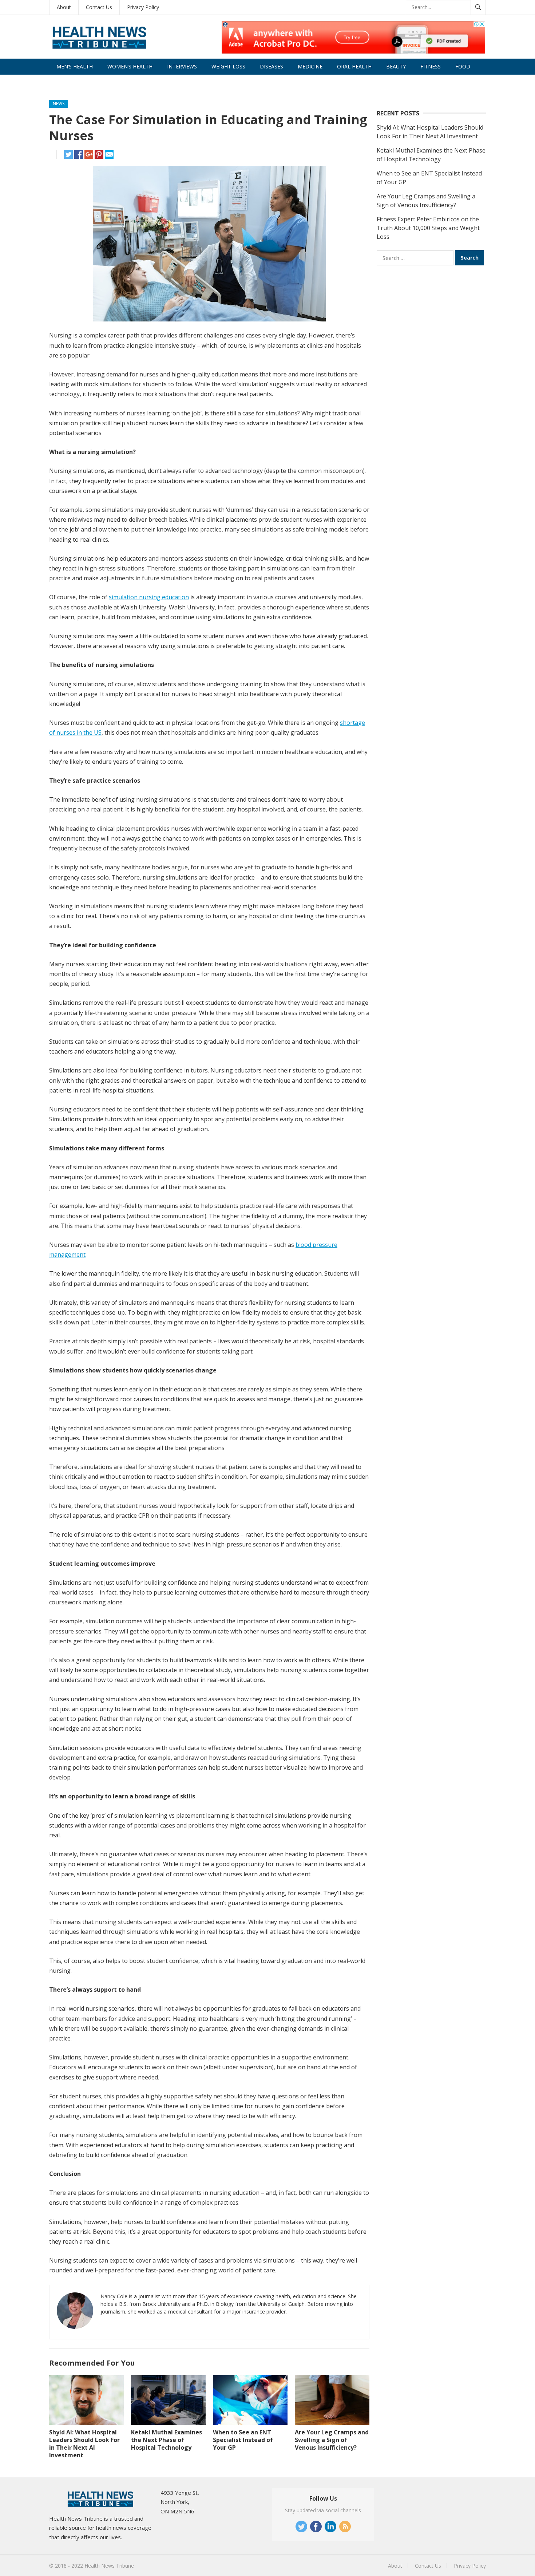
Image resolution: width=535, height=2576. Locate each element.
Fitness (431, 66)
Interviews (182, 66)
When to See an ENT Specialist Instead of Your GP (243, 2440)
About (64, 7)
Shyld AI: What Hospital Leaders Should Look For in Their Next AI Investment (84, 2443)
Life (62, 82)
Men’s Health (75, 66)
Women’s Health (130, 66)
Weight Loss (228, 66)
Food (463, 66)
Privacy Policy (143, 7)
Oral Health (354, 66)
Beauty (396, 66)
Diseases (272, 66)
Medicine (310, 66)
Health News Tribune (109, 2566)
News (59, 104)
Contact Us (99, 7)
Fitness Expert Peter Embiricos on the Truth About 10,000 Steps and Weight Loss (428, 228)
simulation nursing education (149, 597)
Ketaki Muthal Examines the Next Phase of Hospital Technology (167, 2440)
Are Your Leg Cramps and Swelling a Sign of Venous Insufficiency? (332, 2440)
